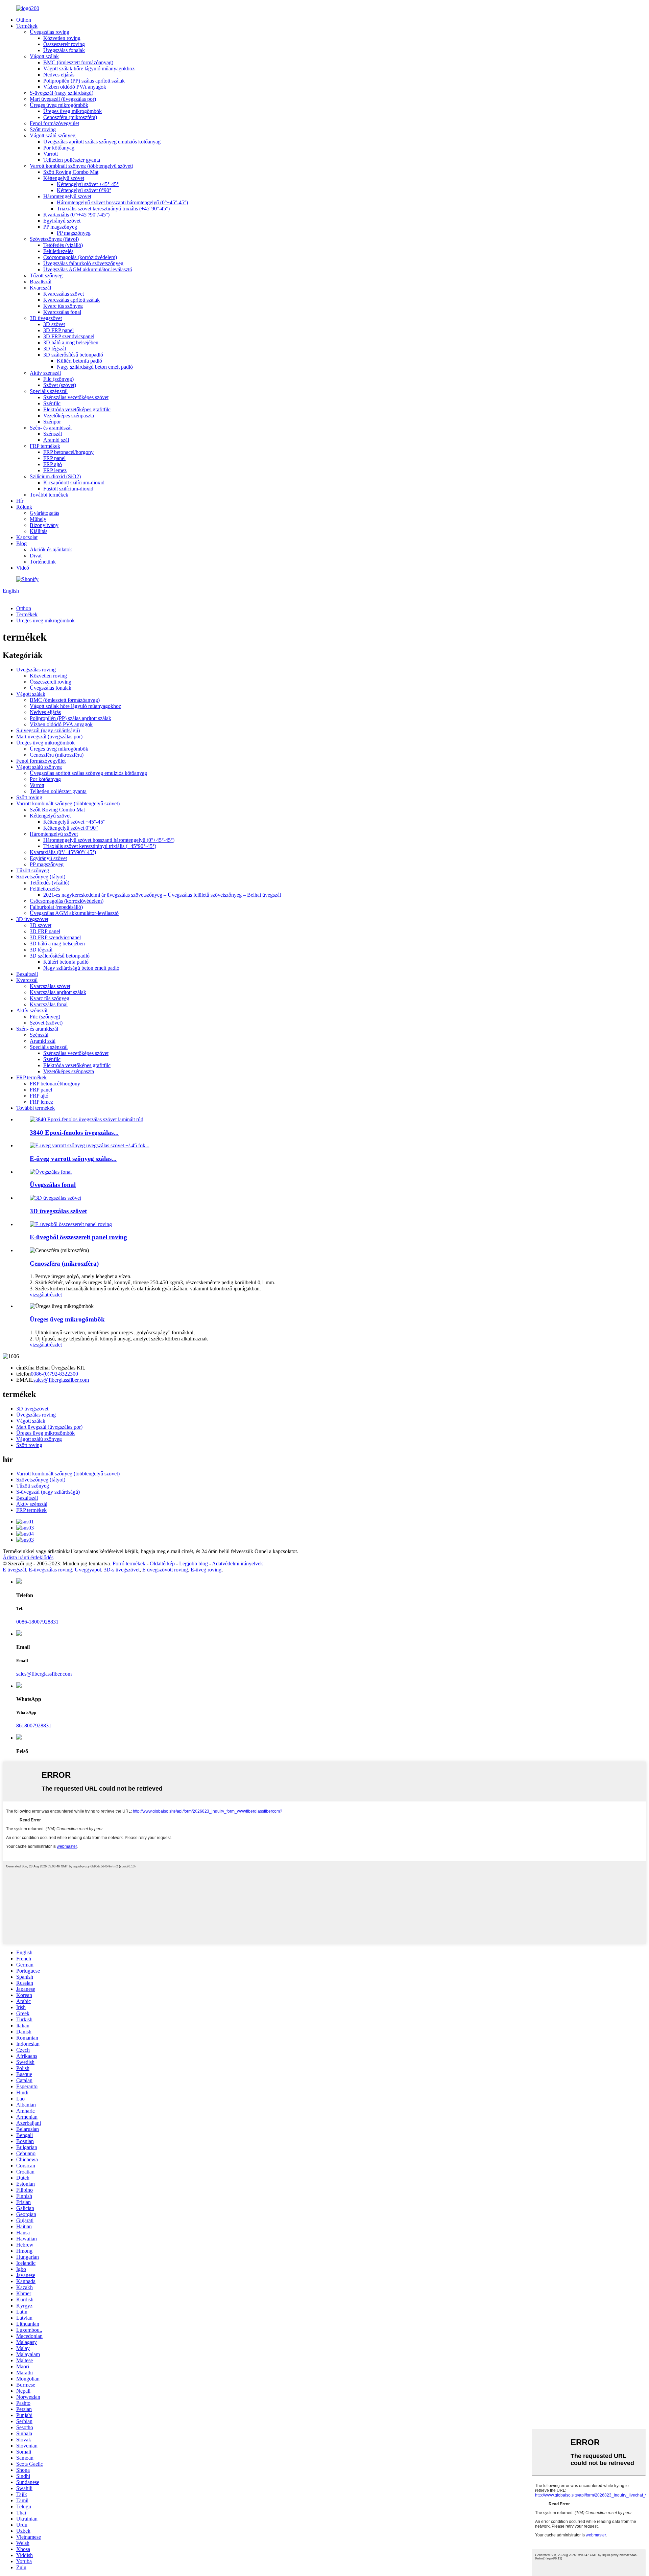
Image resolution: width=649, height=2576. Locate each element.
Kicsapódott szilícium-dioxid (74, 482)
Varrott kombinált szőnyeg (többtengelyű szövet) (81, 166)
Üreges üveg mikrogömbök (59, 105)
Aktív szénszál (45, 373)
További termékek (49, 495)
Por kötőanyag (59, 148)
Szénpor (52, 422)
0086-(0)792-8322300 (54, 1374)
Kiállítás (39, 531)
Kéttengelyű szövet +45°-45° (88, 184)
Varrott (51, 154)
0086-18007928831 (37, 1622)
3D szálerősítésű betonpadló (73, 355)
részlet (55, 1295)
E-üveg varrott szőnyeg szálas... (73, 1159)
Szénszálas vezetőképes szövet (76, 397)
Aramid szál (56, 440)
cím (20, 1368)
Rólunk (24, 507)
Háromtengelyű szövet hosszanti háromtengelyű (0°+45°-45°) (122, 202)
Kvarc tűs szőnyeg (63, 306)
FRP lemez (55, 470)
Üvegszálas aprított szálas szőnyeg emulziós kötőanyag (102, 142)
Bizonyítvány (44, 525)
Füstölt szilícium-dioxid (68, 489)
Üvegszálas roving (50, 32)
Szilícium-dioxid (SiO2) (55, 476)
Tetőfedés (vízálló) (63, 245)
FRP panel (54, 458)
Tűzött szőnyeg (46, 275)
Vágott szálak (44, 56)
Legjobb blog (194, 1563)
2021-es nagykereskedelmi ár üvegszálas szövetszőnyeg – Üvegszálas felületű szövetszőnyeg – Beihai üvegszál (162, 895)
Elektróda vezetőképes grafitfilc (77, 409)
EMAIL (25, 1380)
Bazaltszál (41, 282)
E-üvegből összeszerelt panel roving (78, 1237)
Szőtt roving (43, 129)
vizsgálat (39, 1295)
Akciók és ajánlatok (51, 549)
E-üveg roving (206, 1570)
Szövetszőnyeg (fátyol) (54, 239)
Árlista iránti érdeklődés (28, 1557)
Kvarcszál (40, 288)
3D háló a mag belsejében (71, 342)
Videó (23, 568)
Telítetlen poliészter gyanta (72, 160)
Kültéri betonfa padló (79, 361)
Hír (20, 501)
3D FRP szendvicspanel (69, 336)
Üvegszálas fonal (53, 1185)
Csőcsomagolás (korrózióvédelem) (80, 257)
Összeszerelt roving (64, 44)
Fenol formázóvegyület (54, 123)
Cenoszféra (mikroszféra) (70, 117)
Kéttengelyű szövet (64, 178)
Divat (36, 556)
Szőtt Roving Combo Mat (71, 172)
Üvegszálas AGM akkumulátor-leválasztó (88, 269)
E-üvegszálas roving (50, 1570)
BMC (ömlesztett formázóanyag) (78, 62)
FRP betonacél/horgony (68, 452)
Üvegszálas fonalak (64, 50)
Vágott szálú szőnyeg (53, 135)
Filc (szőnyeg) (58, 379)
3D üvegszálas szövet (58, 1211)
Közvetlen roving (62, 38)
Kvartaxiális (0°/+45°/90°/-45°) (76, 215)
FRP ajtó (53, 464)
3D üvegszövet (46, 318)
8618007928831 (34, 1726)
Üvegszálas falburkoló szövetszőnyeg (83, 263)
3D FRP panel (58, 330)
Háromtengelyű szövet (67, 196)
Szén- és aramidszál (51, 428)
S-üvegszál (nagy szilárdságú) (62, 93)
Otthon (24, 20)
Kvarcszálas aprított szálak (71, 300)
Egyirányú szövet (62, 221)
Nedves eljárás (59, 75)
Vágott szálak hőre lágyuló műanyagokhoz (89, 68)
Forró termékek (129, 1563)
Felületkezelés (58, 251)
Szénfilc (52, 403)
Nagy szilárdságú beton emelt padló (95, 367)
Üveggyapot (88, 1570)
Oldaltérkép (162, 1563)
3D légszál (55, 349)
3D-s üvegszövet (122, 1570)
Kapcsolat (27, 537)
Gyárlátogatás (44, 513)
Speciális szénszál (49, 391)
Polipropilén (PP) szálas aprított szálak (84, 81)
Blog (21, 543)
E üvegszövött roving (165, 1570)
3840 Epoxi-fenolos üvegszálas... (74, 1133)
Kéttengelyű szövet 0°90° (84, 190)
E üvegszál (14, 1570)
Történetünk (43, 562)
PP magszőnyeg (60, 227)
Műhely (38, 519)
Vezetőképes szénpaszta (69, 416)
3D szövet (54, 324)
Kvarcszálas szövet (64, 294)
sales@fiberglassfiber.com (61, 1380)
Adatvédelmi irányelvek (237, 1563)
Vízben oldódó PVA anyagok (75, 87)
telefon (23, 1374)
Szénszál (53, 434)
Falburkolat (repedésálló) (56, 907)
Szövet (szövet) (60, 385)
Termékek (27, 26)
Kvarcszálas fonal (62, 312)
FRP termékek (45, 446)
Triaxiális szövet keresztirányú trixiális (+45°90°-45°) (113, 209)
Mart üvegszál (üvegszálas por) (63, 99)
